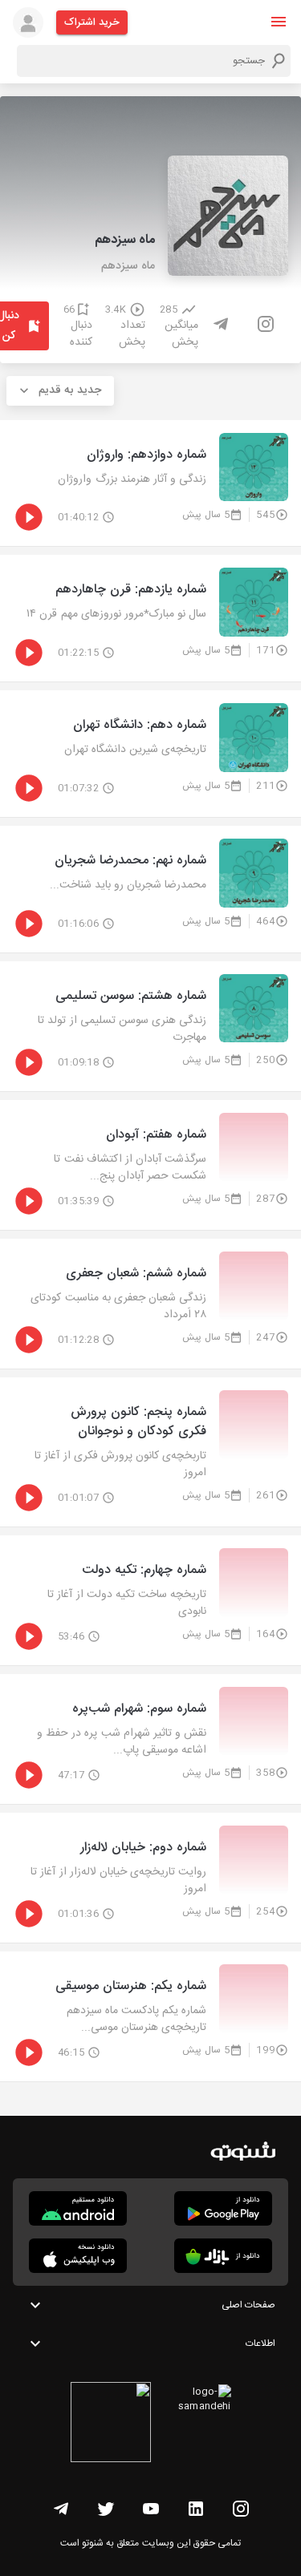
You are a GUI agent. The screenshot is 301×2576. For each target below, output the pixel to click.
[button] (279, 22)
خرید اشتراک (92, 22)
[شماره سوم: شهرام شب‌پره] (150, 1739)
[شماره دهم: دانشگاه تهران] (150, 754)
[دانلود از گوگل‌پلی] (223, 2208)
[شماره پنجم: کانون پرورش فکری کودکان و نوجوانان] (150, 1452)
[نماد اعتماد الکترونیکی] (111, 2424)
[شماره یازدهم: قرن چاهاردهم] (150, 618)
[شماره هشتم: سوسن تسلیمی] (150, 1026)
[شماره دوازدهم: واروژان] (150, 483)
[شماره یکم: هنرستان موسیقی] (150, 2016)
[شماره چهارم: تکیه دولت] (150, 1600)
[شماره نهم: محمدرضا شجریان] (150, 889)
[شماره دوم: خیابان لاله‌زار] (150, 1878)
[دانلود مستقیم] (78, 2208)
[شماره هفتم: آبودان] (150, 1165)
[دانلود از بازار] (223, 2256)
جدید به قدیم (70, 390)
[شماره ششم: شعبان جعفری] (150, 1304)
